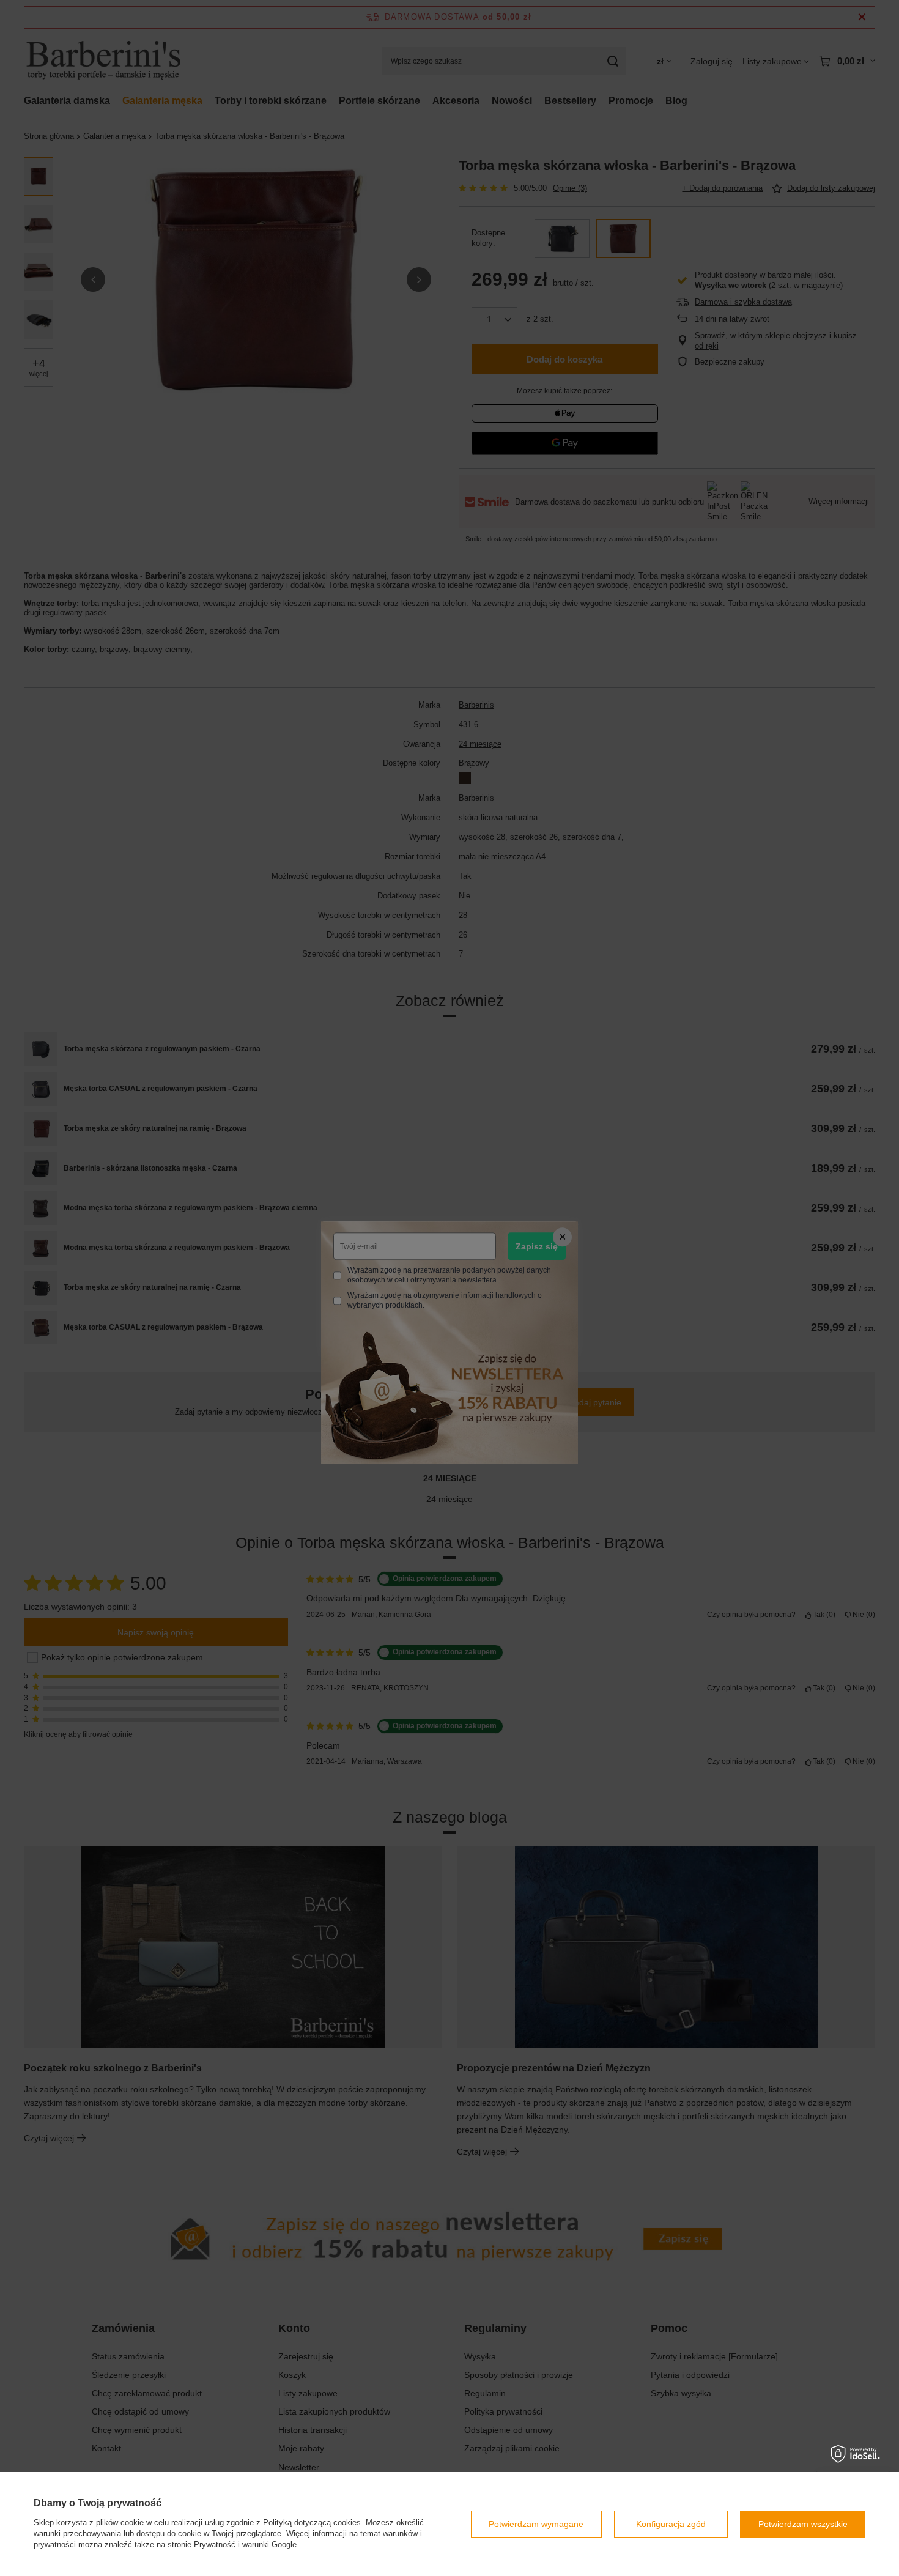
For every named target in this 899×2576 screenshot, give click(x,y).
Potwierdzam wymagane (536, 2524)
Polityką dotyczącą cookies (312, 2522)
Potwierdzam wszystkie (803, 2524)
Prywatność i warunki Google (245, 2545)
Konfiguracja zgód (671, 2524)
